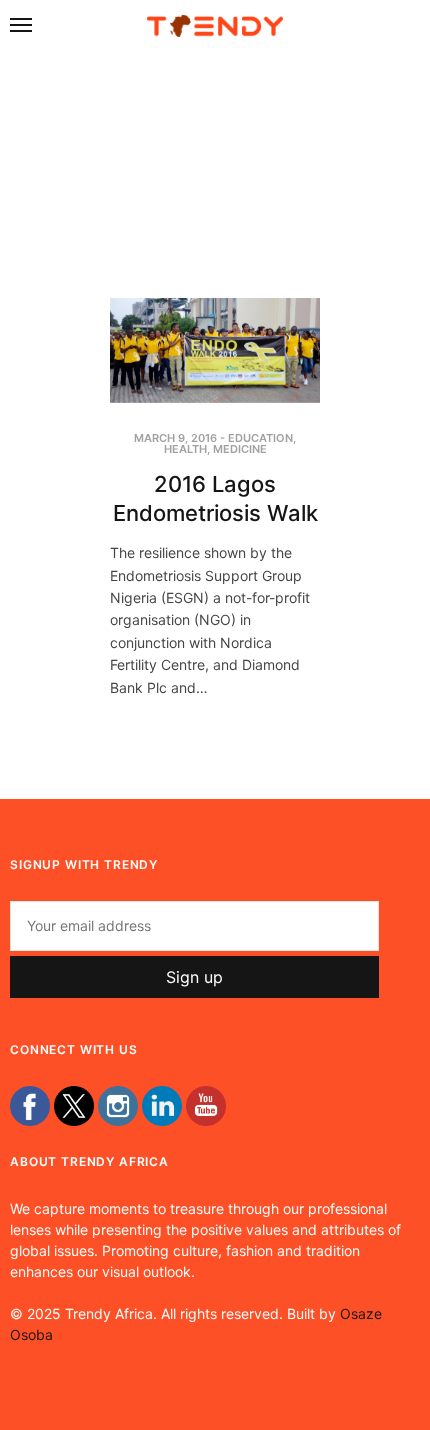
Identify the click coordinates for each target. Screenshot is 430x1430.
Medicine (240, 449)
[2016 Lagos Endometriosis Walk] (215, 350)
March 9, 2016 (175, 438)
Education (260, 438)
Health (185, 449)
